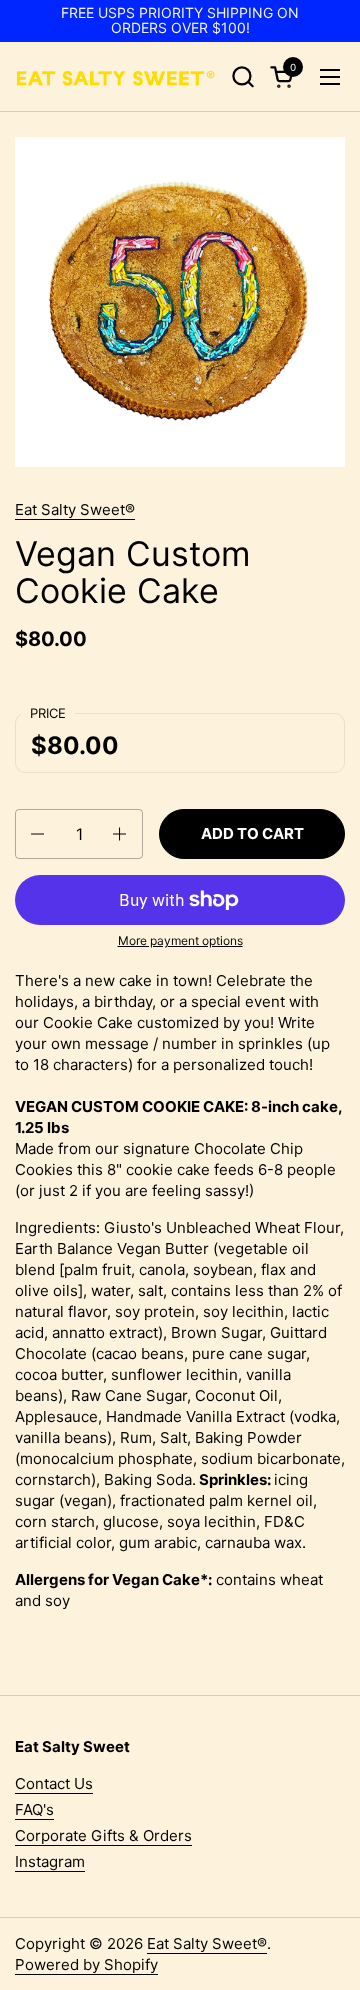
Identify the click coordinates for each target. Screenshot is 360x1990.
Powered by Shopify (86, 1964)
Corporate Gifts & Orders (103, 1835)
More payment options (180, 940)
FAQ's (34, 1809)
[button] (242, 76)
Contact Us (54, 1783)
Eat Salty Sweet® (75, 509)
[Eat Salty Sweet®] (115, 77)
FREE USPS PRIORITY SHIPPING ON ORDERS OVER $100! (180, 20)
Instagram (50, 1861)
